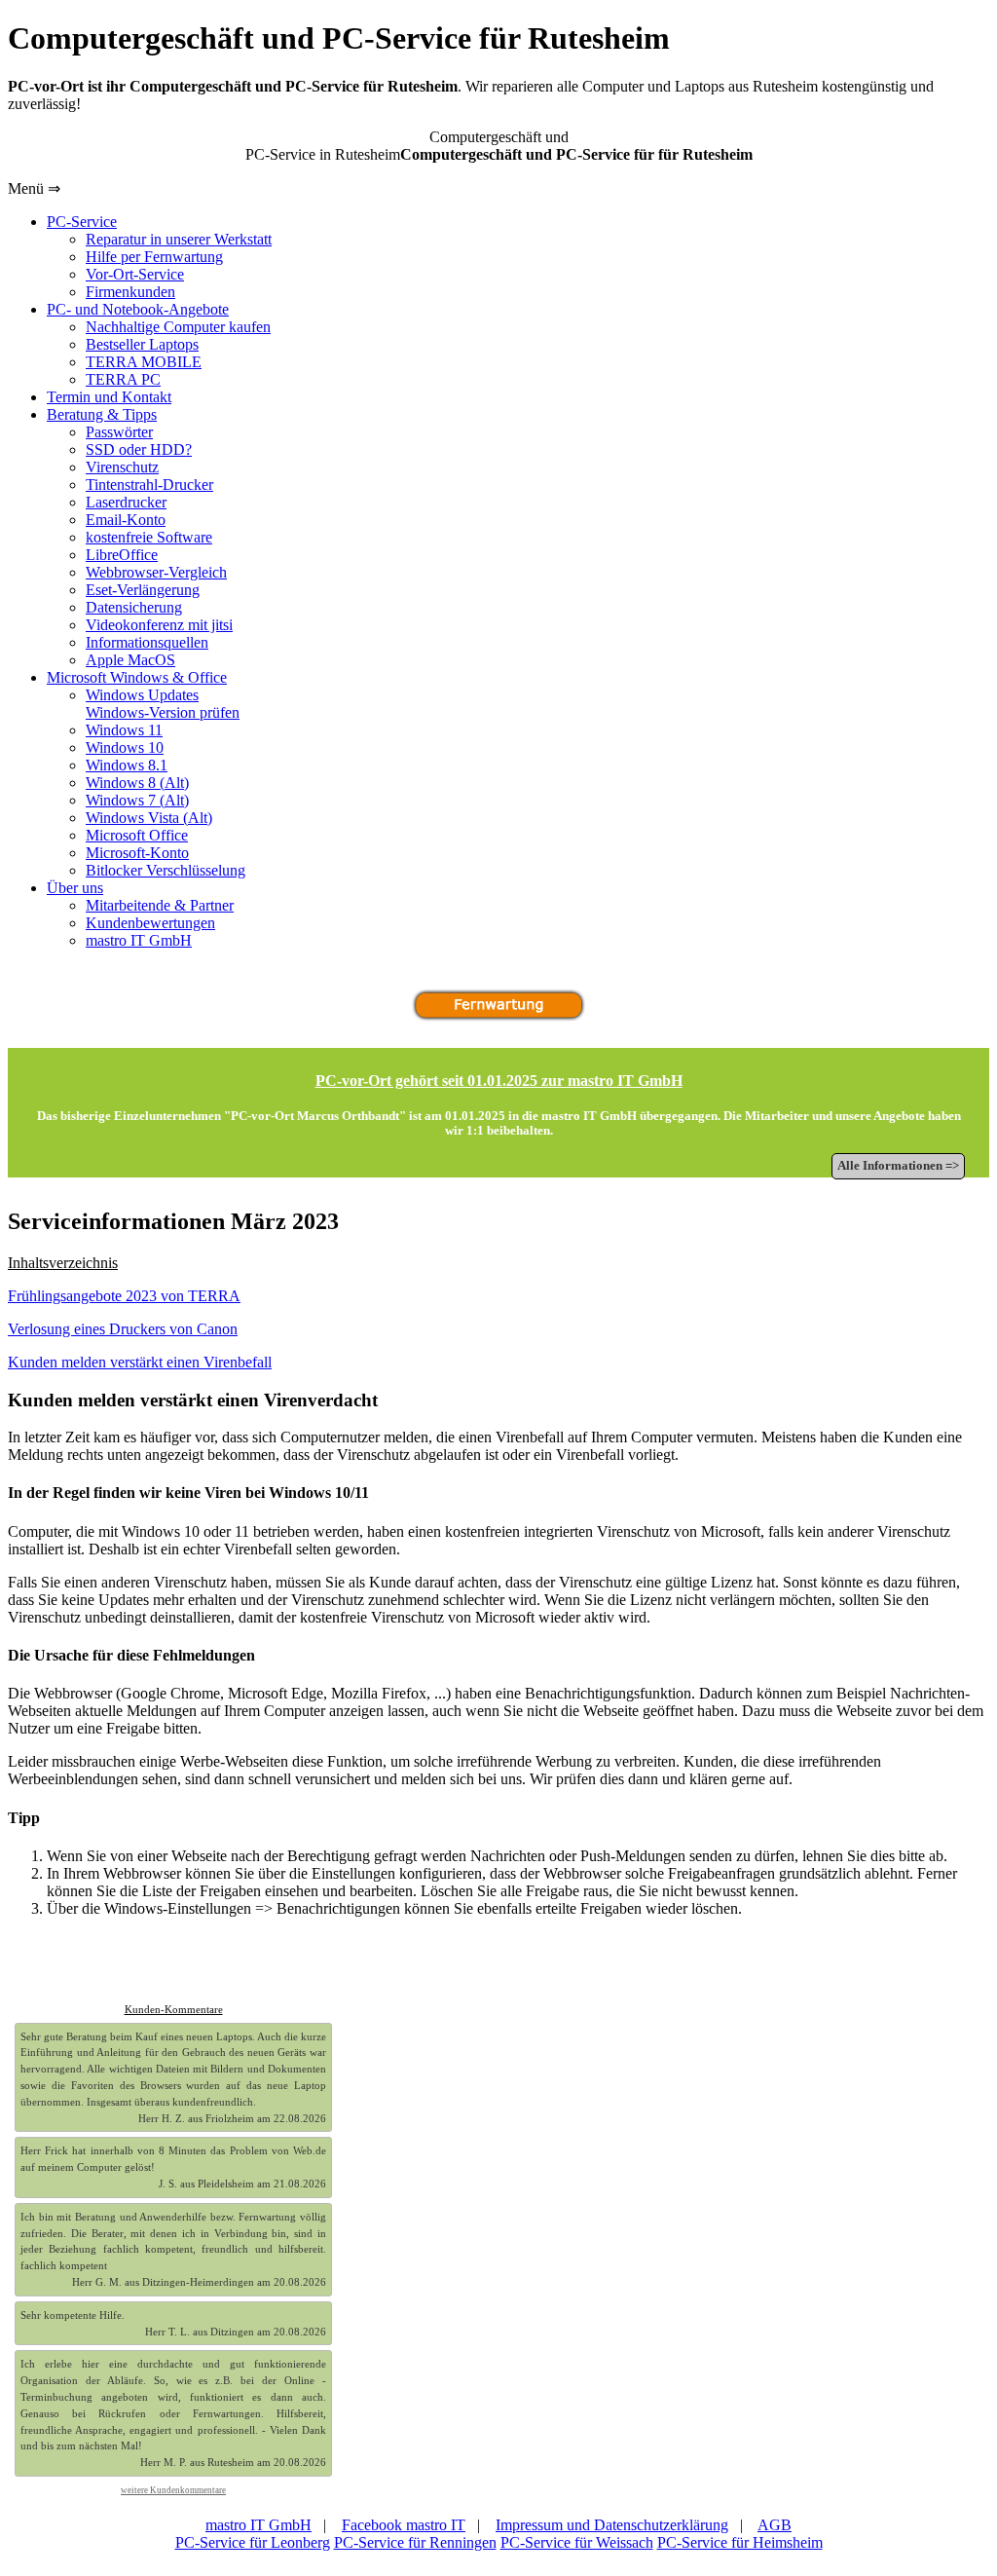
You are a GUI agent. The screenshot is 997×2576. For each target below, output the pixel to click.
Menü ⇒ (34, 188)
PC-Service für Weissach (577, 2542)
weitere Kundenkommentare (173, 2490)
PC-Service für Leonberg (253, 2542)
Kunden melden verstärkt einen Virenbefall (140, 1362)
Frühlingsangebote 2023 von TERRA (124, 1296)
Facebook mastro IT (404, 2525)
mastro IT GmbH (258, 2525)
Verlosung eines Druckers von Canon (123, 1329)
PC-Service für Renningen (415, 2542)
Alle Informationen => (898, 1166)
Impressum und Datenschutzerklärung (612, 2525)
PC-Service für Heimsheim (740, 2542)
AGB (775, 2525)
